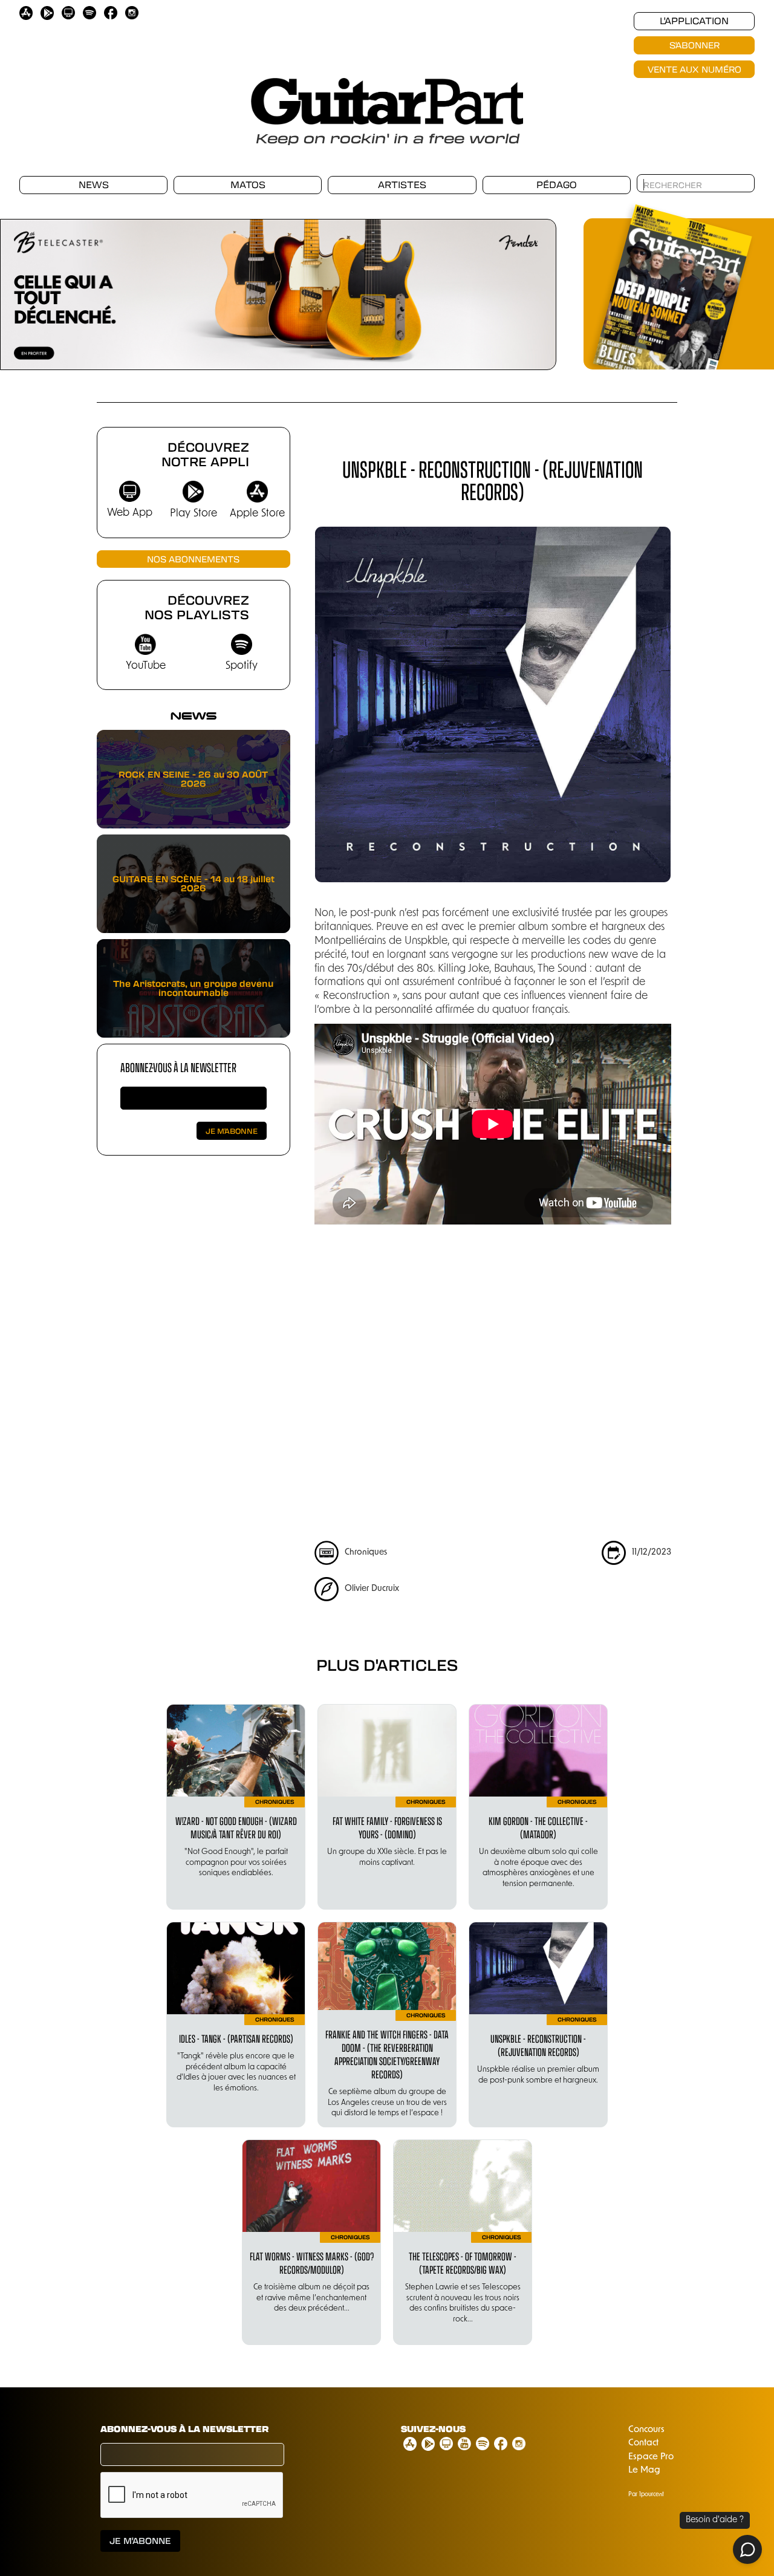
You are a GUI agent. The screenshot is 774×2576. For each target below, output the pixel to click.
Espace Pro (651, 2457)
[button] (24, 288)
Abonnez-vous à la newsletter (178, 1067)
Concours (646, 2430)
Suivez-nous (433, 2429)
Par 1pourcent (646, 2495)
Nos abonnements (193, 559)
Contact (643, 2443)
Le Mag (644, 2470)
